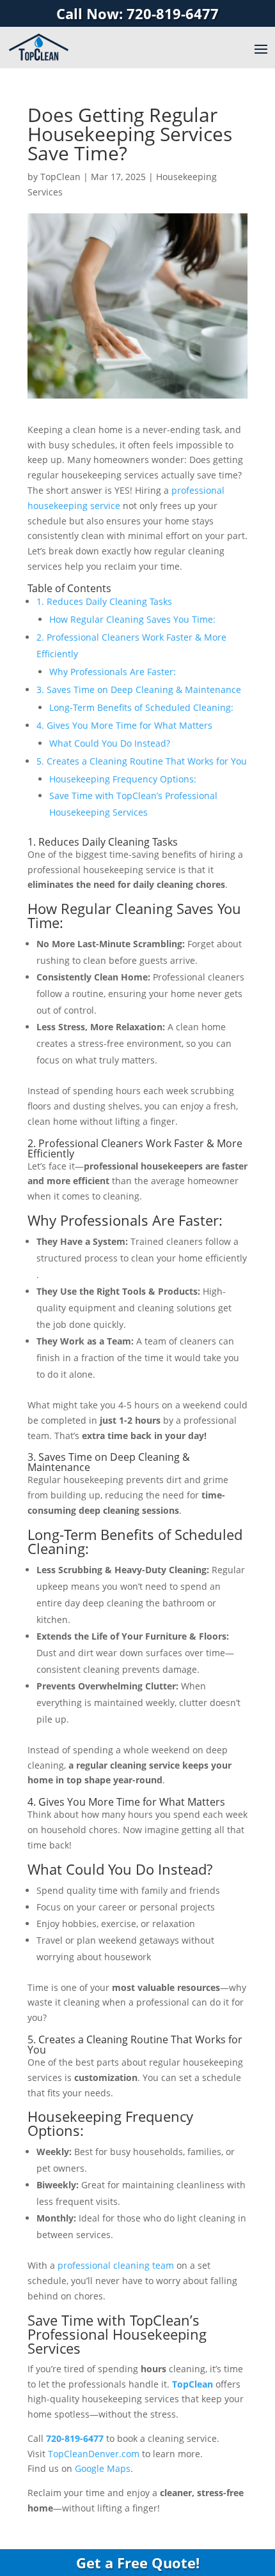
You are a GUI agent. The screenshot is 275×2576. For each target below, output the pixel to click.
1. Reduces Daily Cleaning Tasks (104, 601)
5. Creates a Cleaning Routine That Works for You (142, 761)
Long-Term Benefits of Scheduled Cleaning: (141, 707)
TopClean (60, 177)
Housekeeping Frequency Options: (123, 779)
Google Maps (103, 2468)
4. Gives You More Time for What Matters (124, 725)
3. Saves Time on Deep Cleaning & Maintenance (139, 690)
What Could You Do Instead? (110, 743)
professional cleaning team (116, 2265)
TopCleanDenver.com (94, 2454)
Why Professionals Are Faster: (113, 672)
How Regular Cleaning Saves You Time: (132, 619)
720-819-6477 (75, 2438)
